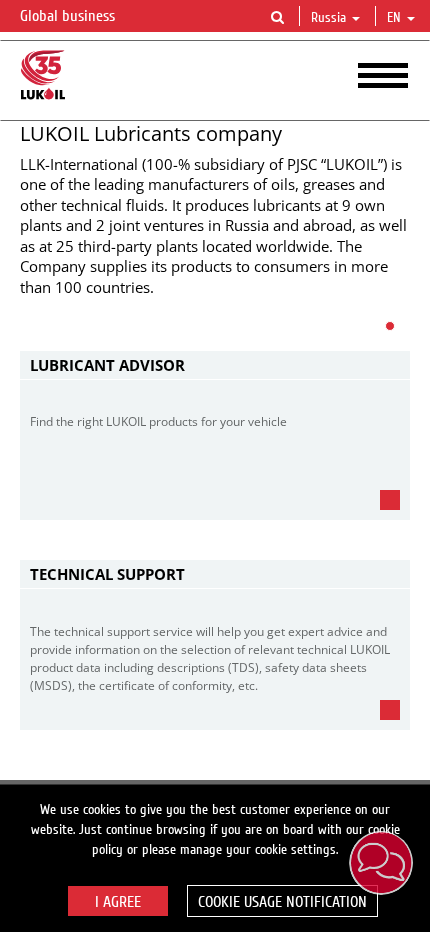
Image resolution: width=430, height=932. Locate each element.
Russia (328, 18)
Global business (69, 16)
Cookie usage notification (282, 902)
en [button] (396, 18)
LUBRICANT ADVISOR (107, 365)
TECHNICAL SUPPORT (107, 574)
